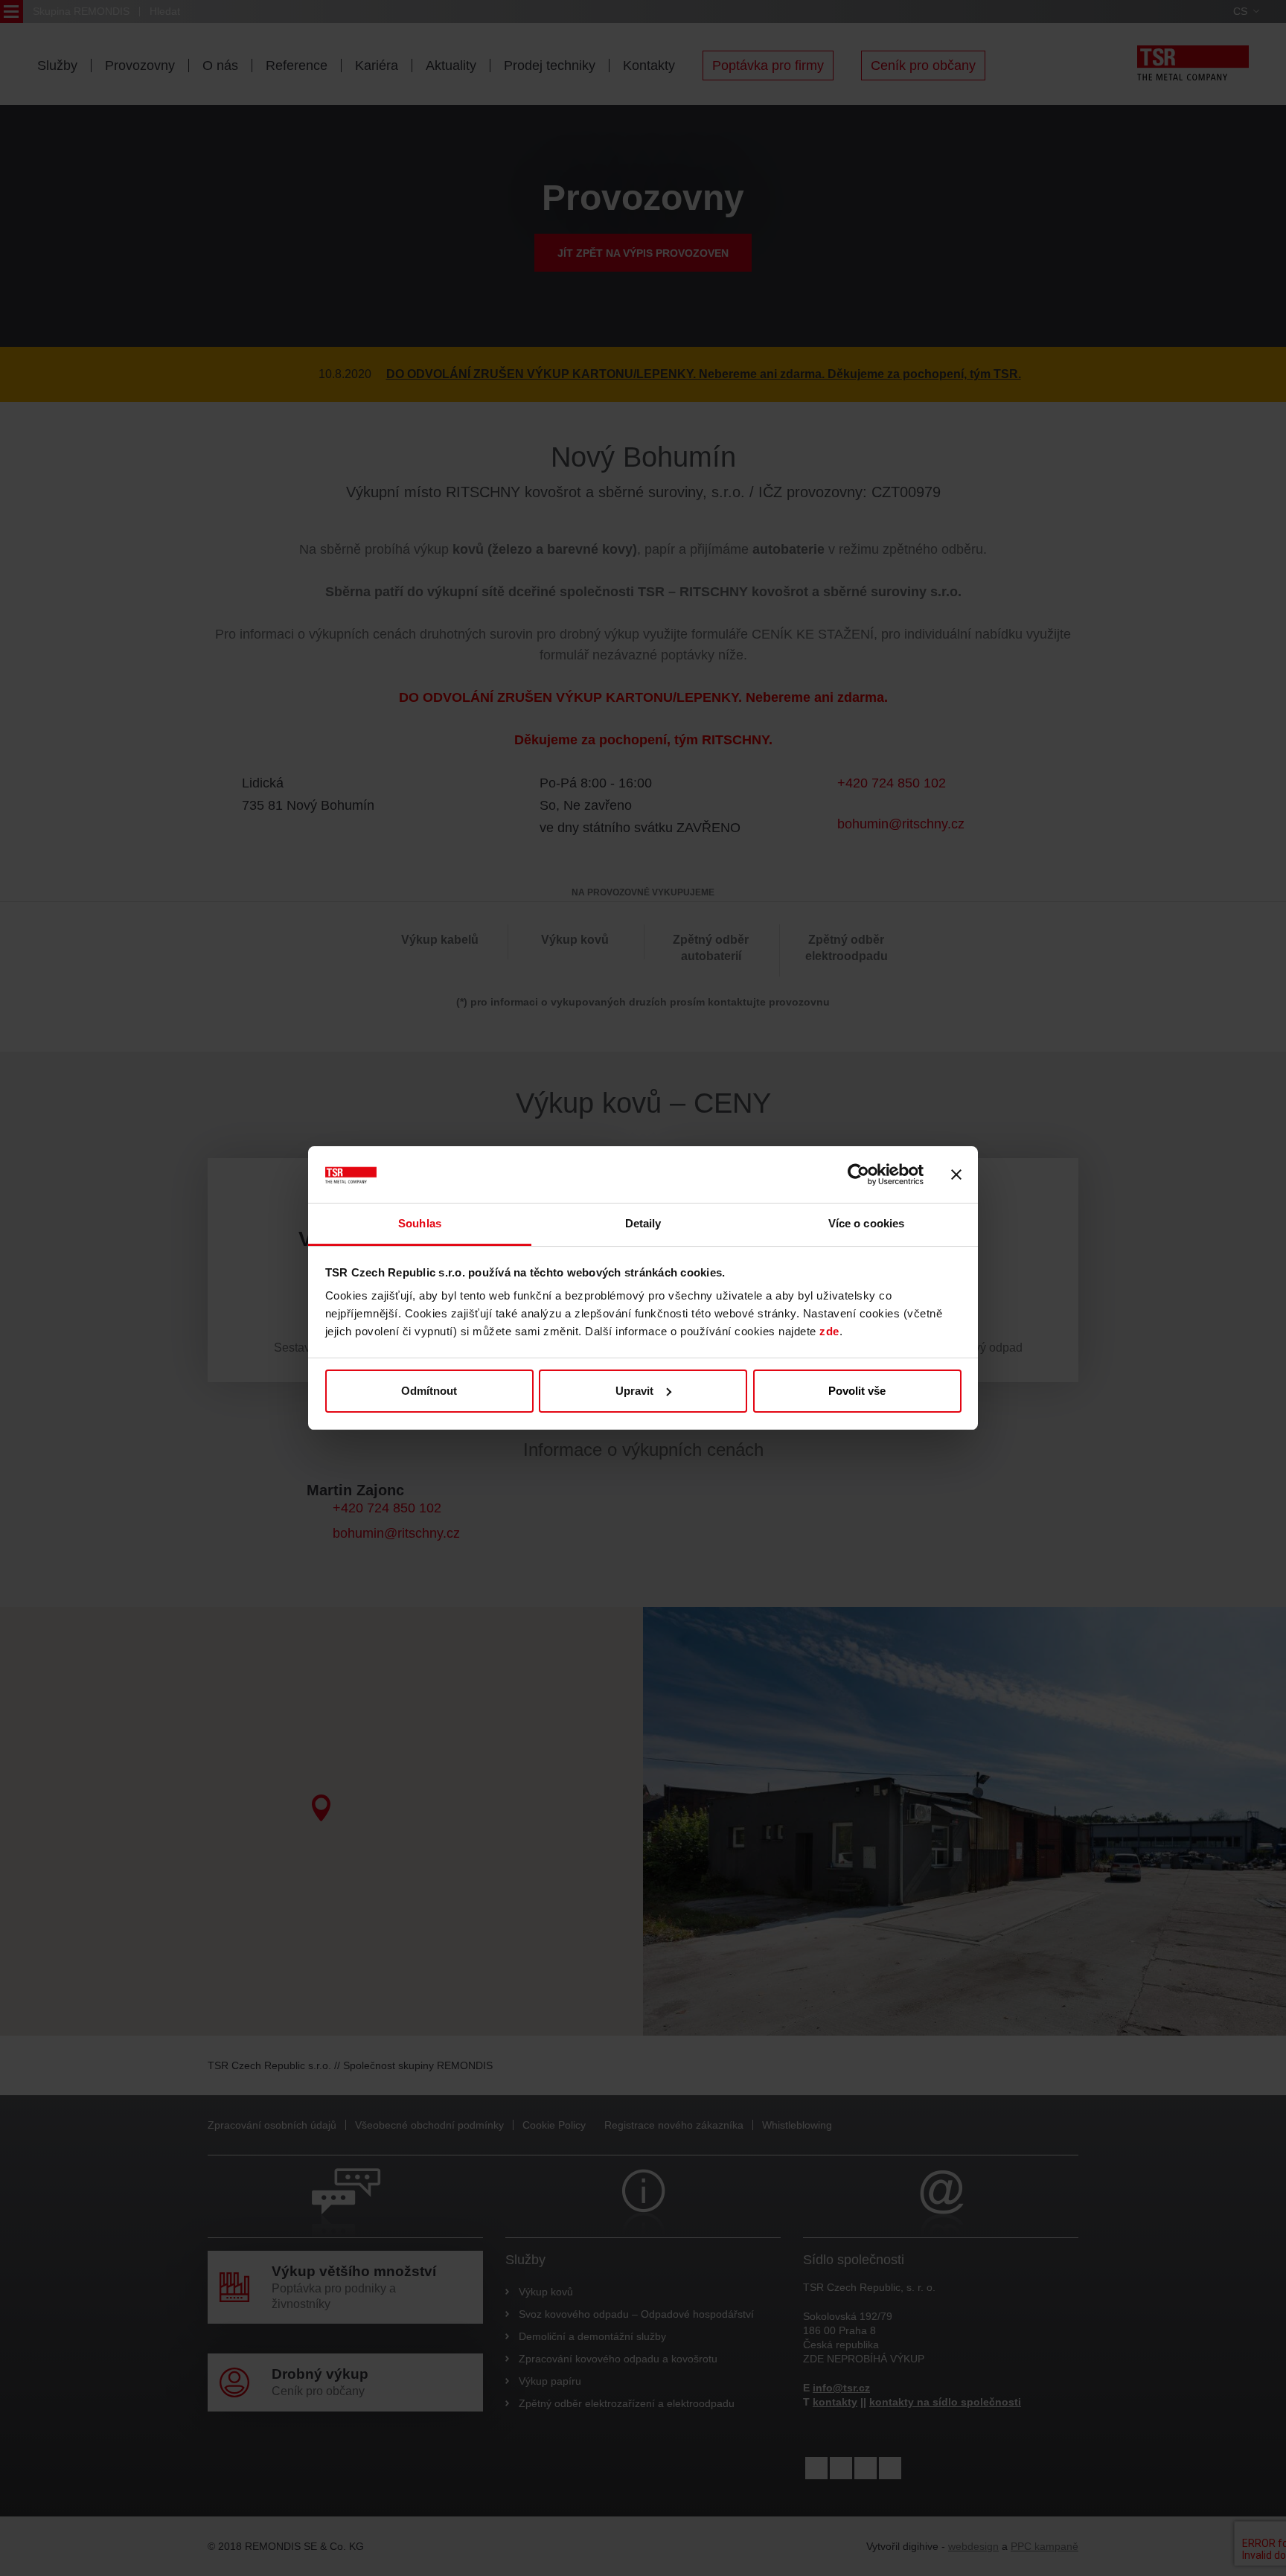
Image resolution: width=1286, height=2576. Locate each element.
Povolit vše (857, 1391)
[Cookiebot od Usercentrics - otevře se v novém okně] (858, 1174)
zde (829, 1331)
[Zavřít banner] (956, 1174)
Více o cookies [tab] (866, 1223)
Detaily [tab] (643, 1223)
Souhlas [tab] (420, 1223)
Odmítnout (429, 1391)
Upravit (634, 1391)
